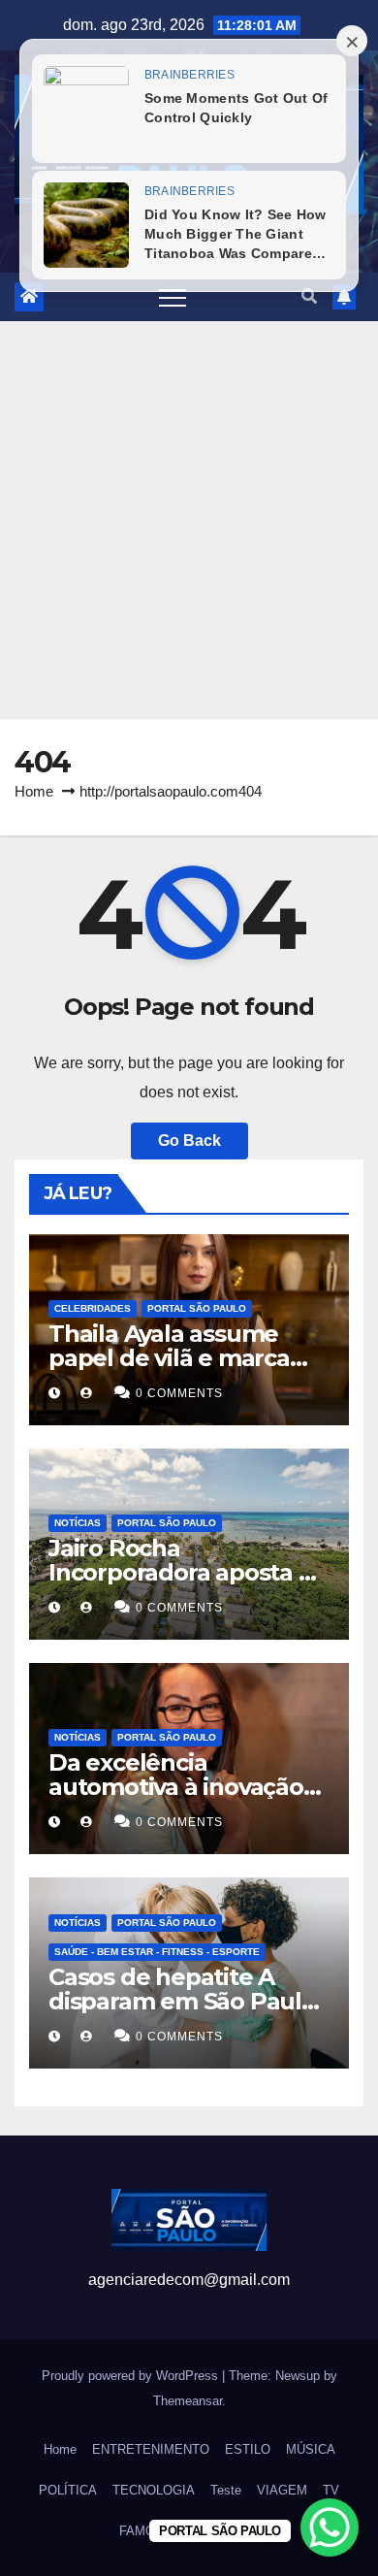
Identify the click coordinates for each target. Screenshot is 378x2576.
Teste (226, 2490)
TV (331, 2490)
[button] (309, 296)
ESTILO (248, 2449)
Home (34, 791)
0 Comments (179, 1393)
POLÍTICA (68, 2490)
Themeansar (188, 2401)
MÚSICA (311, 2449)
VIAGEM (282, 2490)
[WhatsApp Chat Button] (330, 2527)
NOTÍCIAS (78, 1523)
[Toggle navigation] (173, 297)
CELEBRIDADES (93, 1308)
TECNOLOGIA (154, 2490)
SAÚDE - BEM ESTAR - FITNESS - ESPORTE (157, 1952)
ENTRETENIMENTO (151, 2449)
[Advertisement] (189, 520)
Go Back (189, 1141)
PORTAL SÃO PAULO (197, 1308)
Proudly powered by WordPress (132, 2376)
